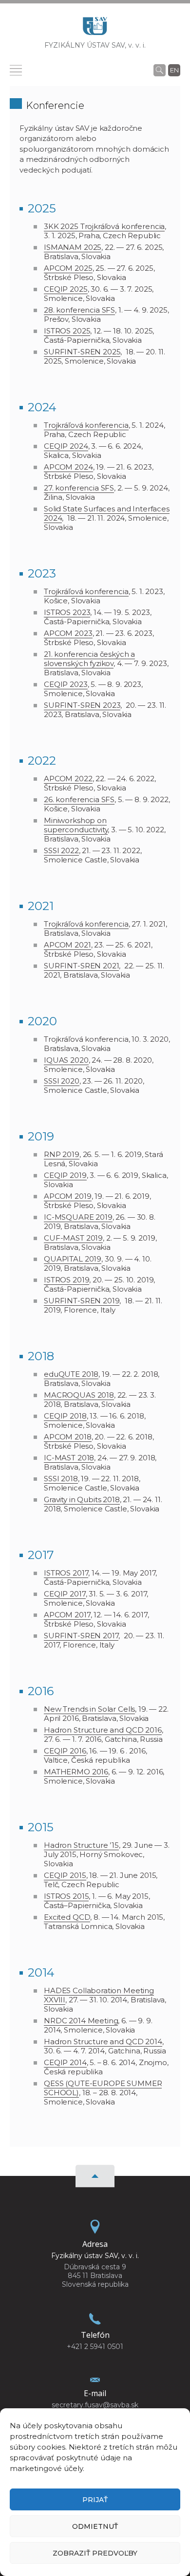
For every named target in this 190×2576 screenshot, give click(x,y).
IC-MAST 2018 (69, 1458)
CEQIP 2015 (65, 1875)
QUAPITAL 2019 (73, 1259)
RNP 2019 (62, 1154)
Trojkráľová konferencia (86, 425)
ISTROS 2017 (66, 1573)
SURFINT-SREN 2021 (81, 966)
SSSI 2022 (61, 850)
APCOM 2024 (68, 467)
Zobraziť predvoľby (95, 2553)
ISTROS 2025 (67, 331)
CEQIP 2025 (66, 289)
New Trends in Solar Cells (89, 1709)
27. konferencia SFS (79, 488)
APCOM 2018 (68, 1437)
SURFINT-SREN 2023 (82, 705)
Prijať (95, 2500)
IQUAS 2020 (66, 1060)
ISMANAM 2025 (73, 247)
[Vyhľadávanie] (160, 70)
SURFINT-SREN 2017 (81, 1636)
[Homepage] (95, 29)
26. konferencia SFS (79, 799)
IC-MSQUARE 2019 (78, 1217)
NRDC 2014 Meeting (81, 2021)
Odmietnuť (95, 2526)
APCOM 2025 (68, 268)
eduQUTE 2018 (71, 1374)
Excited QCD (67, 1917)
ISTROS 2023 (67, 612)
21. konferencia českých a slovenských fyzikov (89, 659)
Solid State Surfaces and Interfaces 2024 (107, 513)
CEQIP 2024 (66, 446)
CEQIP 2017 (65, 1594)
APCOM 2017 (67, 1615)
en (174, 70)
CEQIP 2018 (65, 1416)
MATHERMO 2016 (76, 1772)
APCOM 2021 (67, 945)
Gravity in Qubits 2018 (82, 1499)
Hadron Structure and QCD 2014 (103, 2042)
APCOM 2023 (68, 633)
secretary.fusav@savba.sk (95, 2405)
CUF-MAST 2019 (73, 1238)
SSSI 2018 (61, 1479)
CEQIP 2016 (65, 1751)
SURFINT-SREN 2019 (82, 1301)
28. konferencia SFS (79, 310)
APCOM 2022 (68, 779)
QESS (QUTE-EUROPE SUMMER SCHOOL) (103, 2088)
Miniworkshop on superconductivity (76, 825)
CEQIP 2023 (66, 684)
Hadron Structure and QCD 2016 (103, 1730)
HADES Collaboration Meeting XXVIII (99, 1995)
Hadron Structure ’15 (81, 1845)
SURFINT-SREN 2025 (82, 352)
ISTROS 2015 (66, 1896)
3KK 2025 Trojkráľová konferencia (104, 226)
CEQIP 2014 (65, 2062)
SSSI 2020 (62, 1081)
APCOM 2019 (68, 1196)
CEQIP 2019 (65, 1175)
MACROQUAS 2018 (79, 1395)
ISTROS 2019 (66, 1280)
